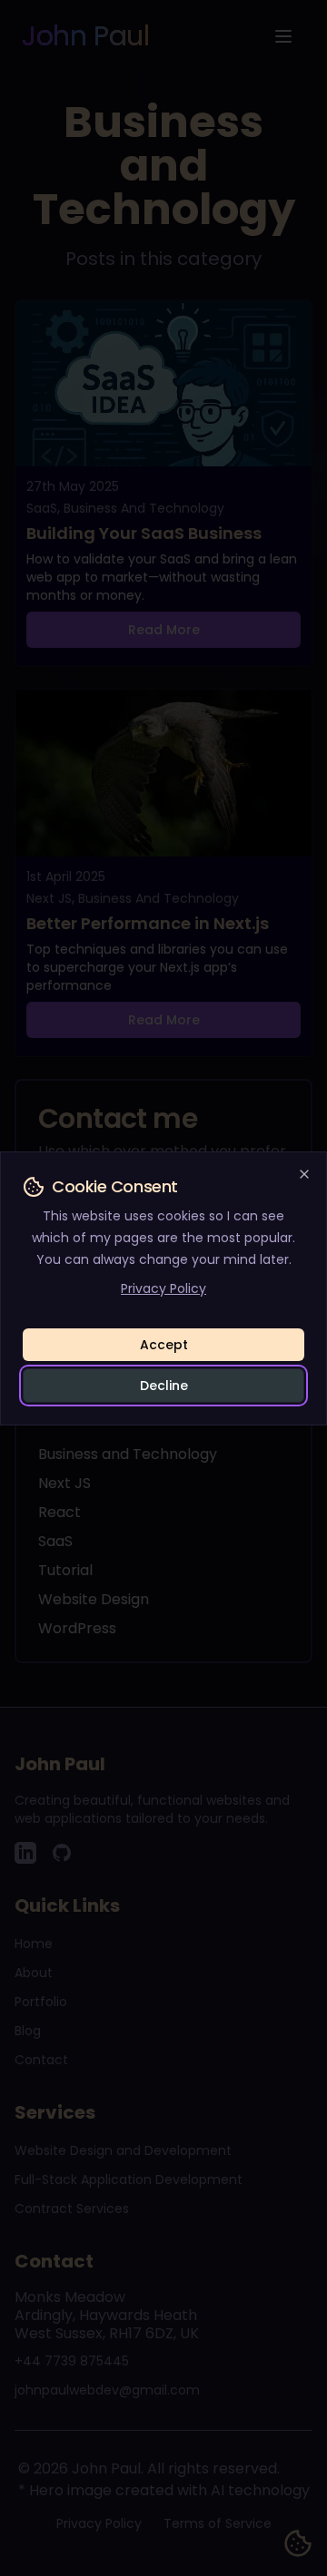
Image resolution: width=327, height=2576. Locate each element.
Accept (164, 1345)
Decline (164, 1386)
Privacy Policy (163, 1288)
